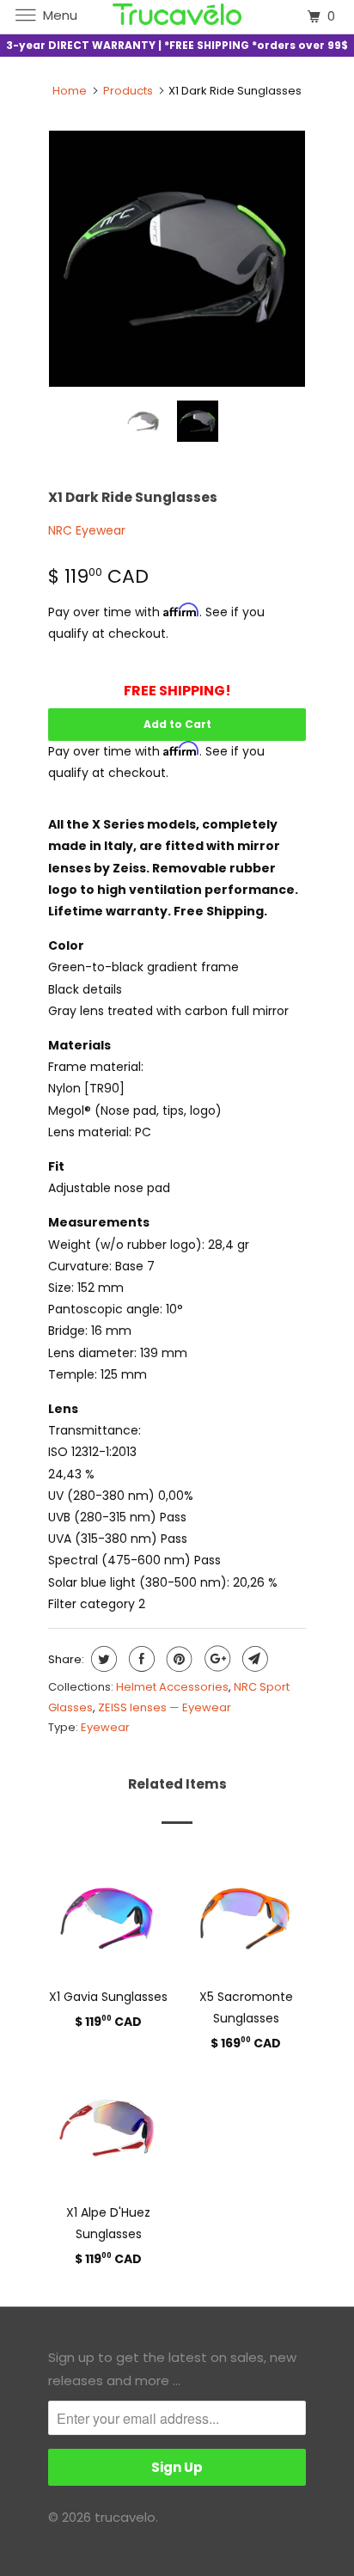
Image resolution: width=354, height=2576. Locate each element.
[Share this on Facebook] (140, 1659)
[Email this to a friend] (253, 1659)
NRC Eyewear (87, 530)
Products (128, 91)
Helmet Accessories (172, 1687)
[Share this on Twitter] (102, 1659)
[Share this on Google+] (215, 1659)
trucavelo (125, 2517)
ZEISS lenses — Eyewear (165, 1707)
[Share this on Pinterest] (177, 1659)
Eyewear (105, 1727)
